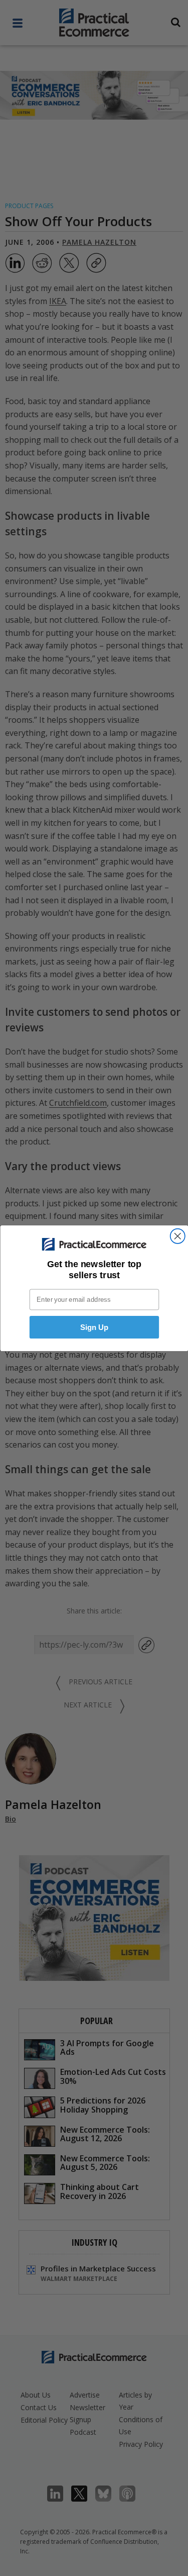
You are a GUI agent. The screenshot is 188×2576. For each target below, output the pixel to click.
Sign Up (94, 1327)
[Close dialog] (177, 1236)
